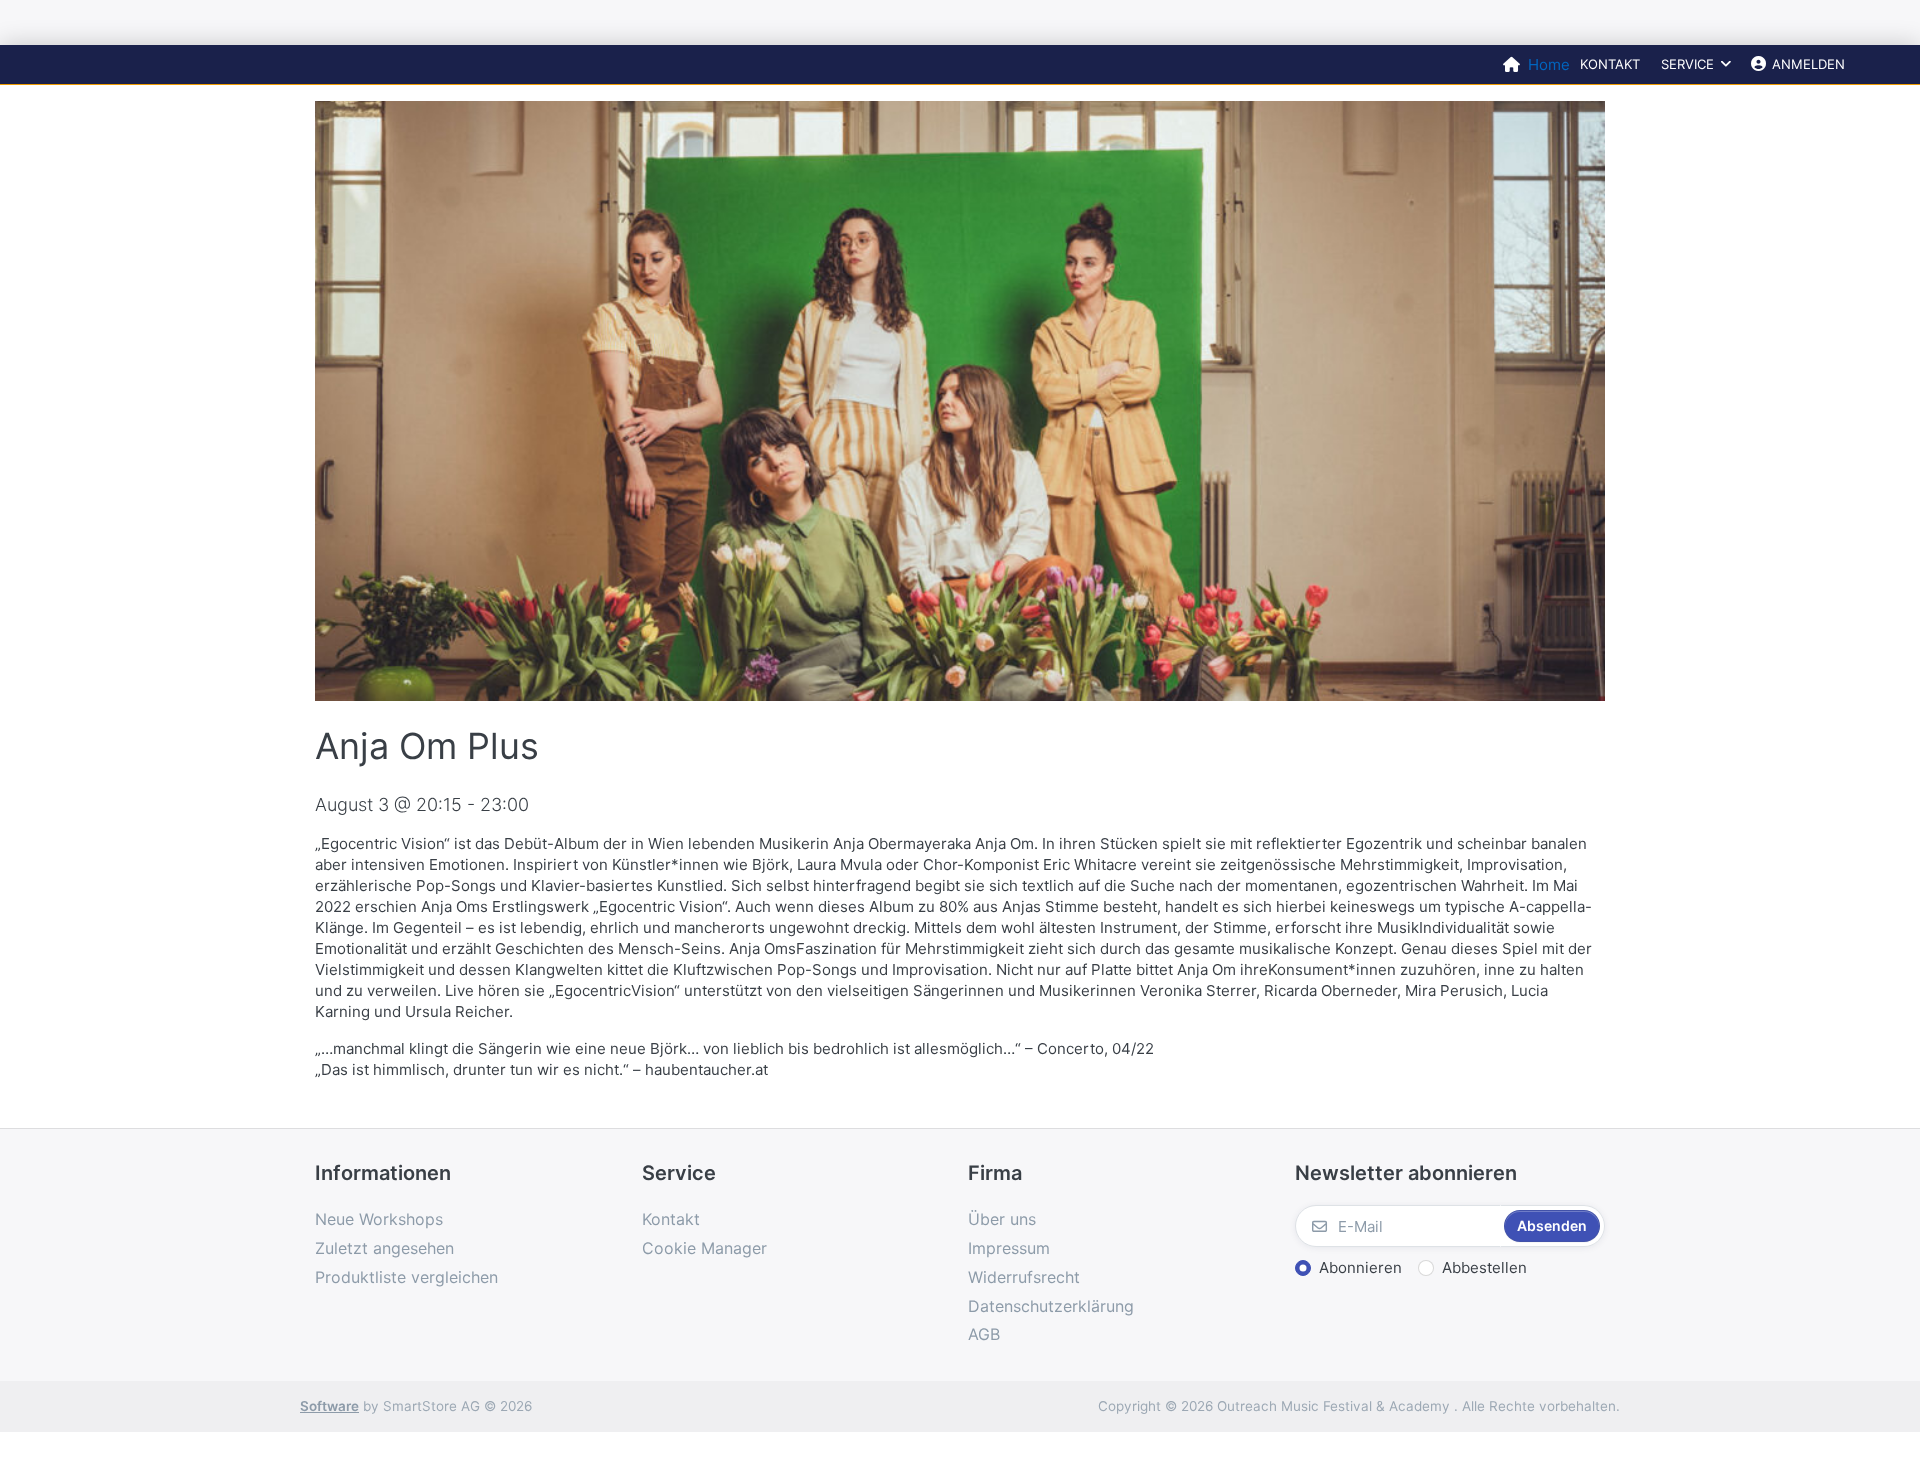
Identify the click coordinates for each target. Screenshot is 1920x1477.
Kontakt (1610, 64)
